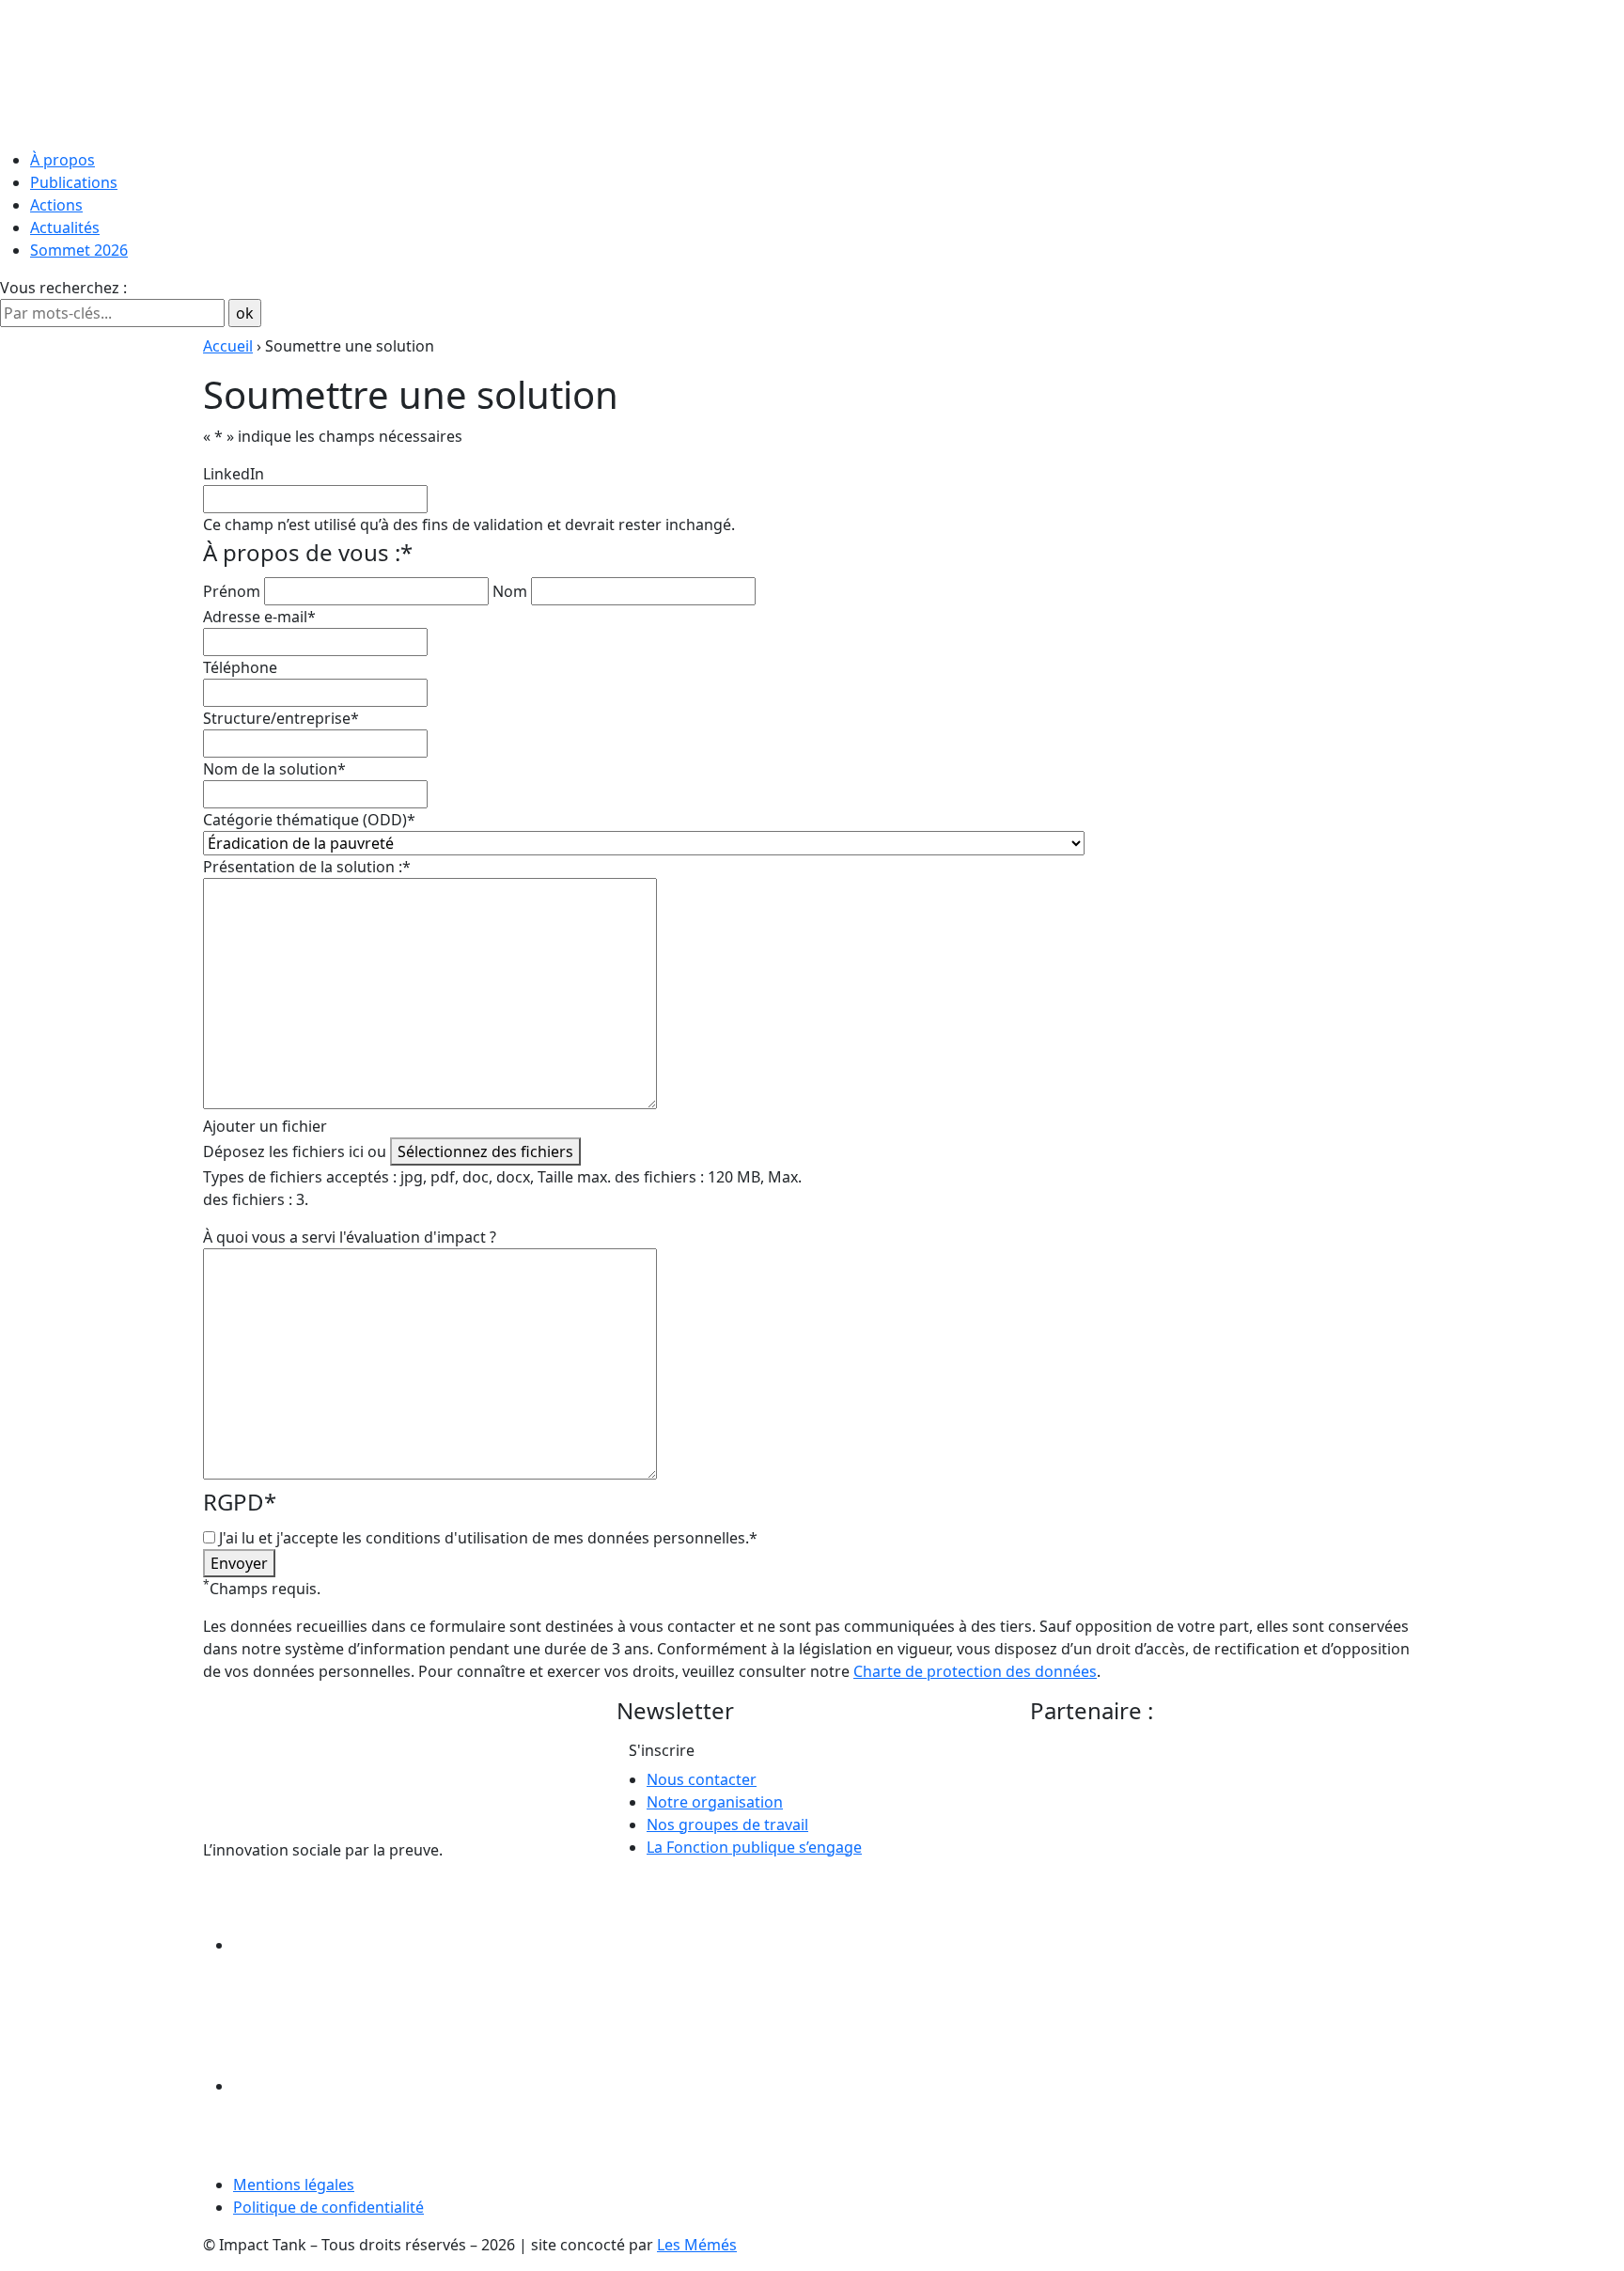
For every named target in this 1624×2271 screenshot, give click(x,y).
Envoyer (239, 1563)
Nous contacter (702, 1779)
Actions (56, 205)
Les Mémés (697, 2245)
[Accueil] (812, 70)
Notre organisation (715, 1802)
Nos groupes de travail (727, 1825)
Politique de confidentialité (328, 2207)
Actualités (65, 227)
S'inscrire (662, 1750)
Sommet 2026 (79, 250)
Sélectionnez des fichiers (485, 1151)
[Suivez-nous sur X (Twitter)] (374, 2086)
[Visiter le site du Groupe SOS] (1171, 1801)
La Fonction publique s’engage (754, 1847)
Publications (74, 182)
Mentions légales (294, 2185)
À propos (62, 160)
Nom (510, 591)
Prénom (232, 591)
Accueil (228, 346)
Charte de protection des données (975, 1671)
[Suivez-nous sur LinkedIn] (374, 1945)
